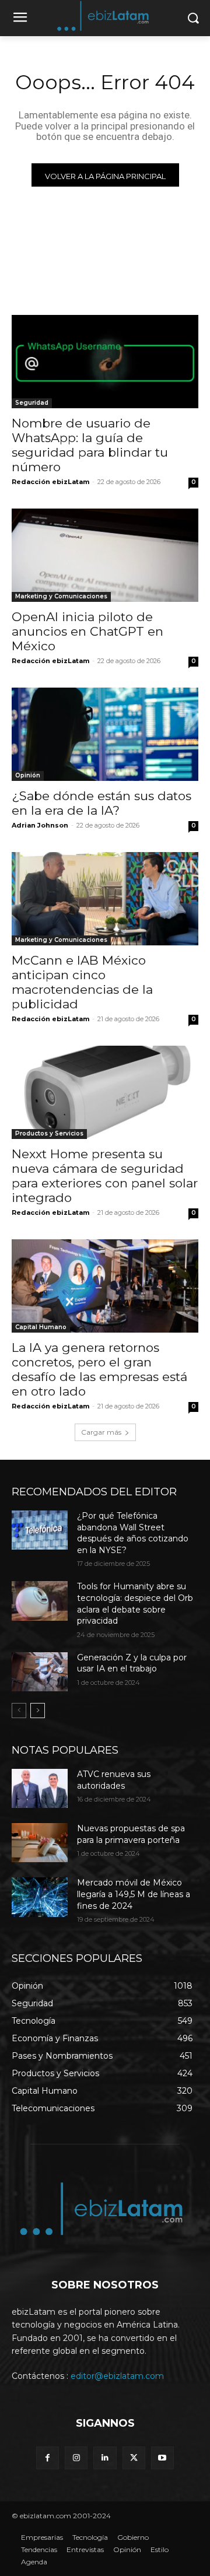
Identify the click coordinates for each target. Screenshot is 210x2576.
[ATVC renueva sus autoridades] (40, 1788)
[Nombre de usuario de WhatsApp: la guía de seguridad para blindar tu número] (105, 362)
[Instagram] (76, 2458)
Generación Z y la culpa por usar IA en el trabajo (132, 1663)
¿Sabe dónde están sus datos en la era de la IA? (101, 803)
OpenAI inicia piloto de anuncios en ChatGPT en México (87, 631)
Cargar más (101, 1432)
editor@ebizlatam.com (117, 2376)
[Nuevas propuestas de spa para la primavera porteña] (40, 1843)
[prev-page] (19, 1711)
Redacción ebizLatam (50, 482)
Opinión (28, 775)
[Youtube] (162, 2458)
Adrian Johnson (40, 825)
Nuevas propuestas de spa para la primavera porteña (131, 1834)
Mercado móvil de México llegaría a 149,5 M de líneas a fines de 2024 (134, 1894)
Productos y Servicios (49, 1133)
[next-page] (38, 1711)
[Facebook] (48, 2458)
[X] (134, 2458)
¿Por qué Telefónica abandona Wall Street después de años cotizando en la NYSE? (133, 1533)
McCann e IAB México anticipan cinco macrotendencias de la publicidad (82, 982)
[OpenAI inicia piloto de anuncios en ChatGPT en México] (105, 555)
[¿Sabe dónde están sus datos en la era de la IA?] (105, 734)
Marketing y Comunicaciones (61, 596)
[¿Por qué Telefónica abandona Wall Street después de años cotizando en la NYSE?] (40, 1530)
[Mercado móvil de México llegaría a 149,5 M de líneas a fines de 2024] (40, 1897)
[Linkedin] (105, 2458)
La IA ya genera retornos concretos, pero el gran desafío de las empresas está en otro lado (99, 1369)
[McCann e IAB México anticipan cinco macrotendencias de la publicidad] (105, 899)
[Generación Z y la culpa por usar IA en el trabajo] (40, 1672)
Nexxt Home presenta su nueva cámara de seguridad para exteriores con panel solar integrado (105, 1176)
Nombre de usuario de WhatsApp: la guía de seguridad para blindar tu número (90, 445)
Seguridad (32, 403)
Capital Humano (41, 1327)
